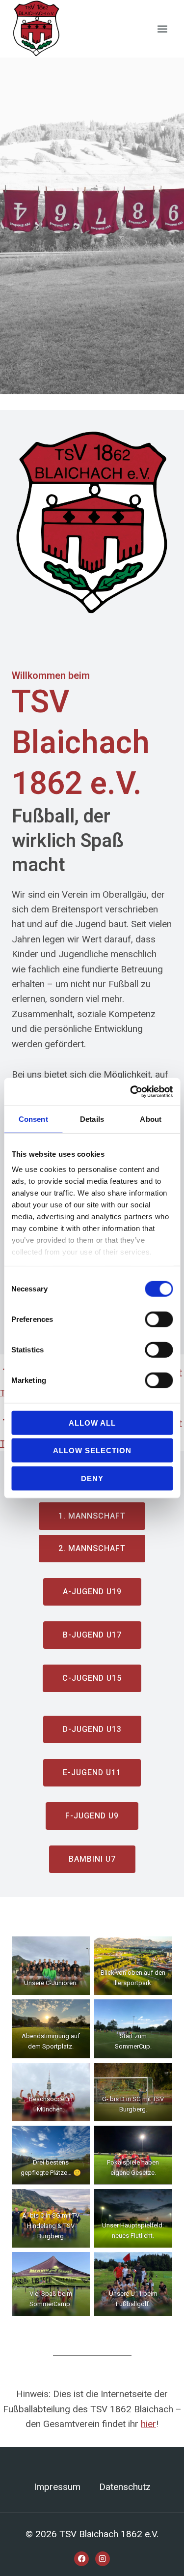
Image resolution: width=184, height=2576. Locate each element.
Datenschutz (125, 2487)
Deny (92, 1478)
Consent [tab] (33, 1119)
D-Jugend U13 (92, 1729)
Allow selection (92, 1450)
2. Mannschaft (92, 1549)
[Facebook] (81, 2559)
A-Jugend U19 (92, 1592)
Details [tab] (92, 1119)
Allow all (92, 1422)
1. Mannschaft (92, 1516)
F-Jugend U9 (92, 1816)
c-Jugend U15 (92, 1678)
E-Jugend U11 (92, 1773)
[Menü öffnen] (162, 29)
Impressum (57, 2487)
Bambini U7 (92, 1859)
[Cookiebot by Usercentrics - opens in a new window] (131, 1092)
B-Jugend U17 (92, 1635)
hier (148, 2424)
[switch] (159, 1319)
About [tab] (151, 1119)
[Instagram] (103, 2559)
